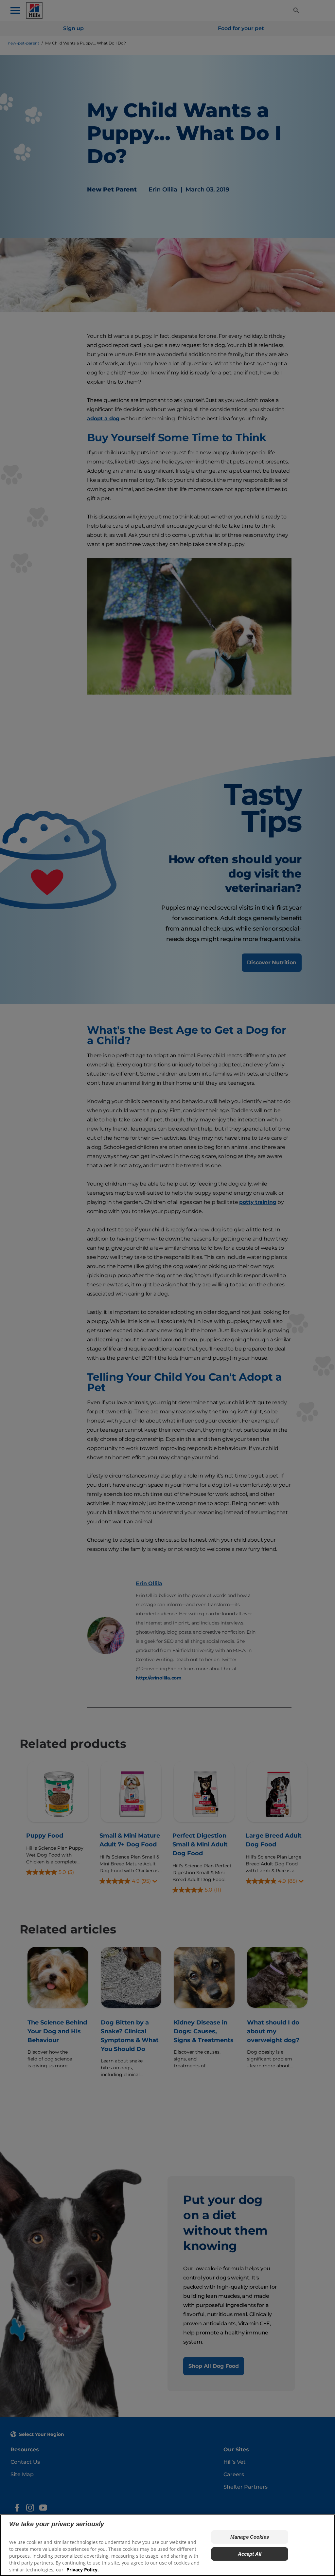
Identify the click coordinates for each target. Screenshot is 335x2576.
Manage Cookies (250, 2537)
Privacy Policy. (83, 2570)
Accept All (250, 2554)
